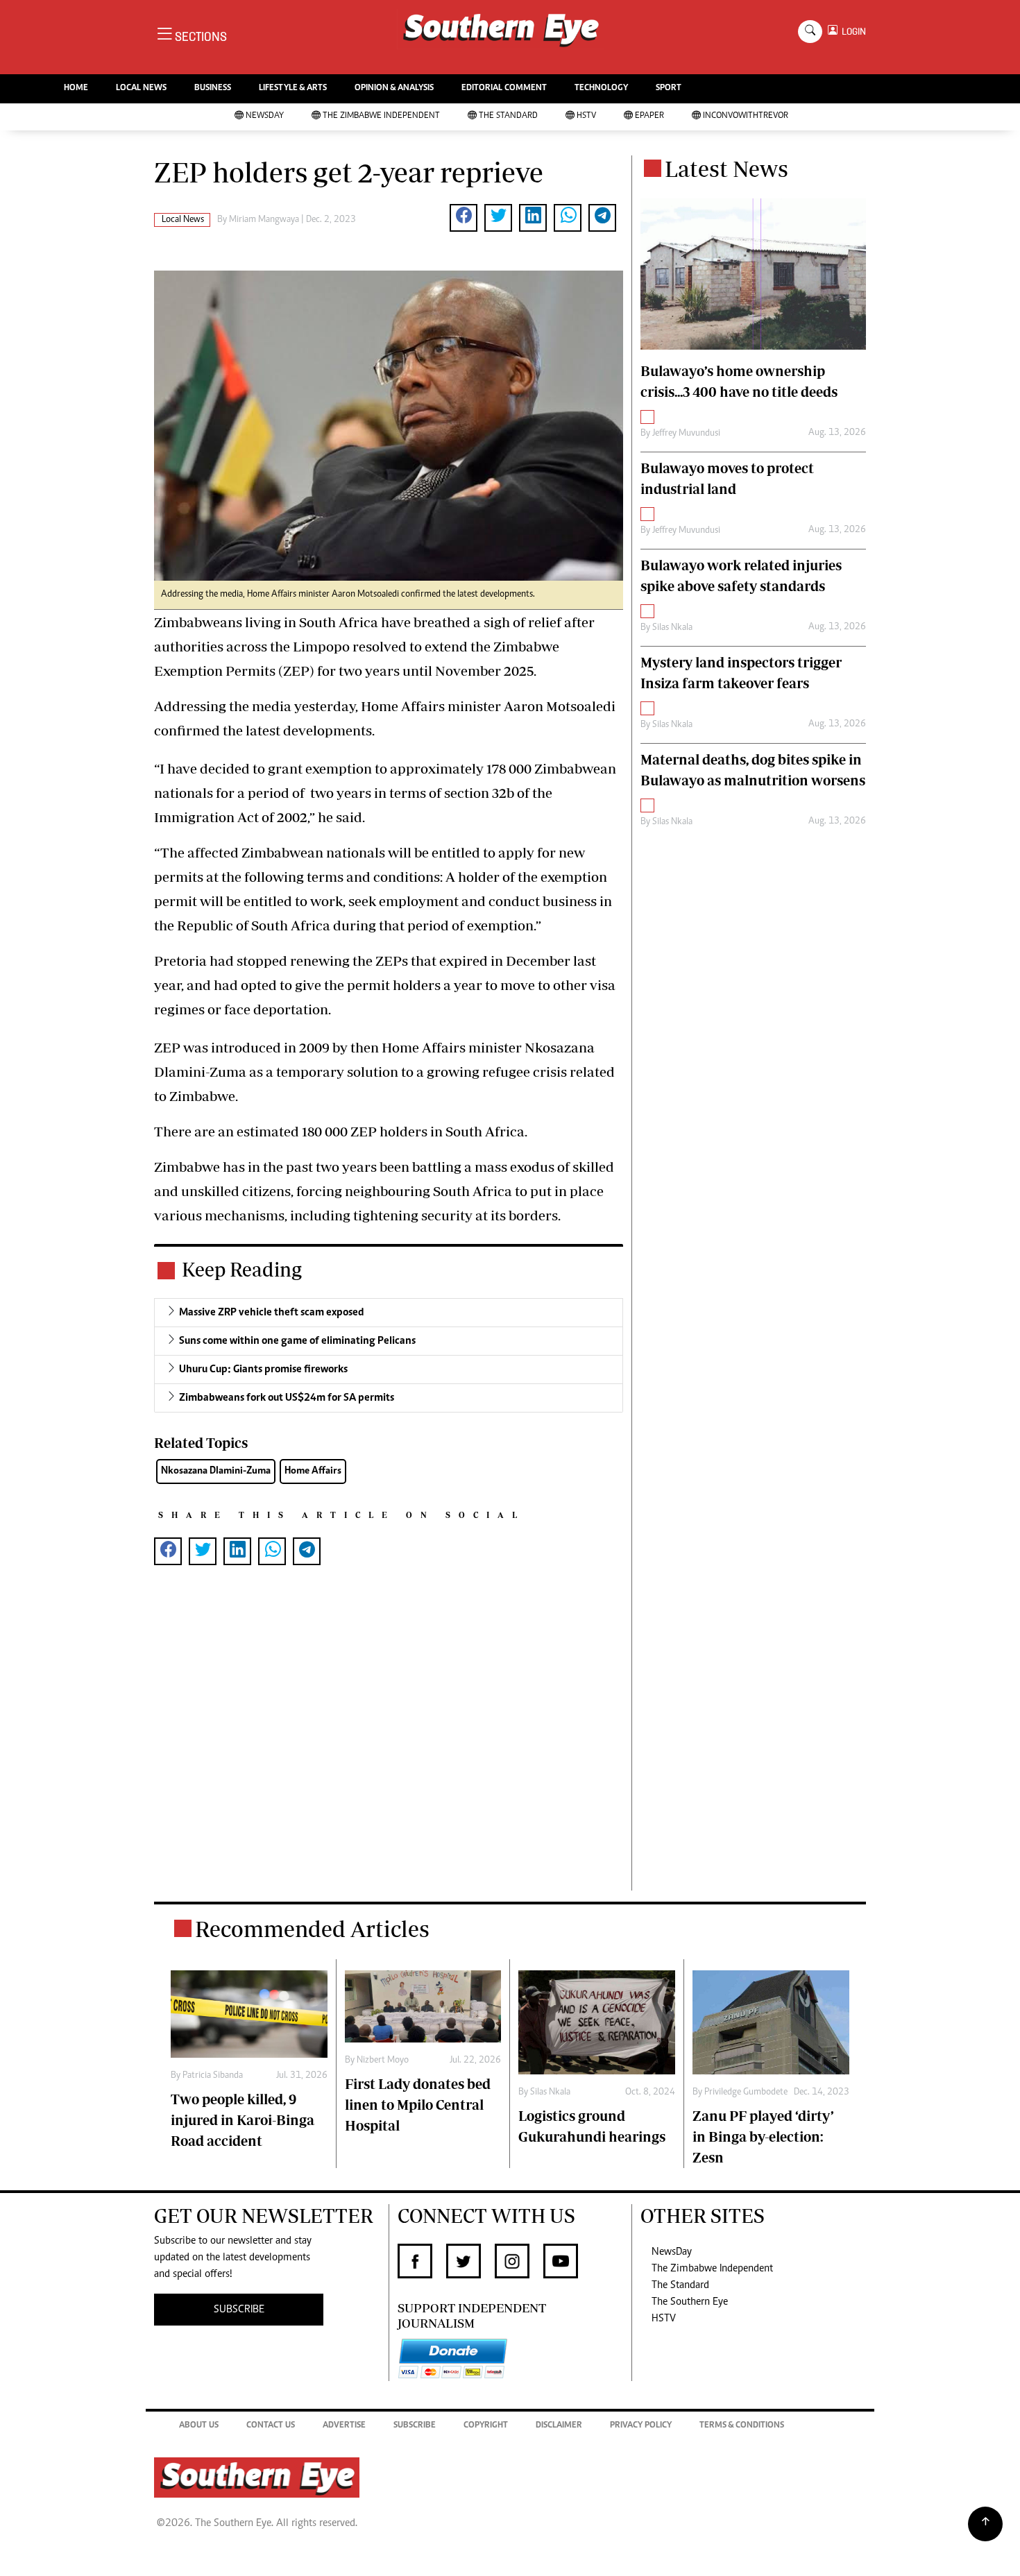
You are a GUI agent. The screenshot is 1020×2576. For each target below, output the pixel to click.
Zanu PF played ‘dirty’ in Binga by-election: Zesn (763, 2136)
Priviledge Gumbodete (746, 2092)
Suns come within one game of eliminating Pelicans (297, 1341)
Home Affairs (313, 1471)
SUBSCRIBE (239, 2310)
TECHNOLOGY (601, 88)
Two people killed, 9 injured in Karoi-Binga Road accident (243, 2120)
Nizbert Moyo (383, 2061)
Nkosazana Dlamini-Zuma (216, 1471)
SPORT (669, 88)
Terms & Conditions (742, 2426)
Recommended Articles (312, 1929)
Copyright (486, 2426)
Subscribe (415, 2426)
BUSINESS (213, 88)
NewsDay (265, 116)
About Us (199, 2426)
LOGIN (852, 32)
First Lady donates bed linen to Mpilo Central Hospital (418, 2105)
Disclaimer (559, 2426)
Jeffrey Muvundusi (686, 434)
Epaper (649, 116)
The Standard (508, 116)
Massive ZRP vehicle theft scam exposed (272, 1313)
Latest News (726, 169)
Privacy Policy (641, 2426)
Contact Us (271, 2426)
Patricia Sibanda (213, 2076)
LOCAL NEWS (141, 88)
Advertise (344, 2426)
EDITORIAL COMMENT (504, 88)
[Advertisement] (389, 1750)
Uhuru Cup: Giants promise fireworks (263, 1370)
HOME (76, 88)
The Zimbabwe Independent (381, 116)
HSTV (586, 116)
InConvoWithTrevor (746, 116)
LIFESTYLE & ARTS (293, 88)
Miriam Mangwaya (264, 220)
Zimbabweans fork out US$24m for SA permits (287, 1398)
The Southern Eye (690, 2302)
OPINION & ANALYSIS (394, 88)
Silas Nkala (672, 628)
